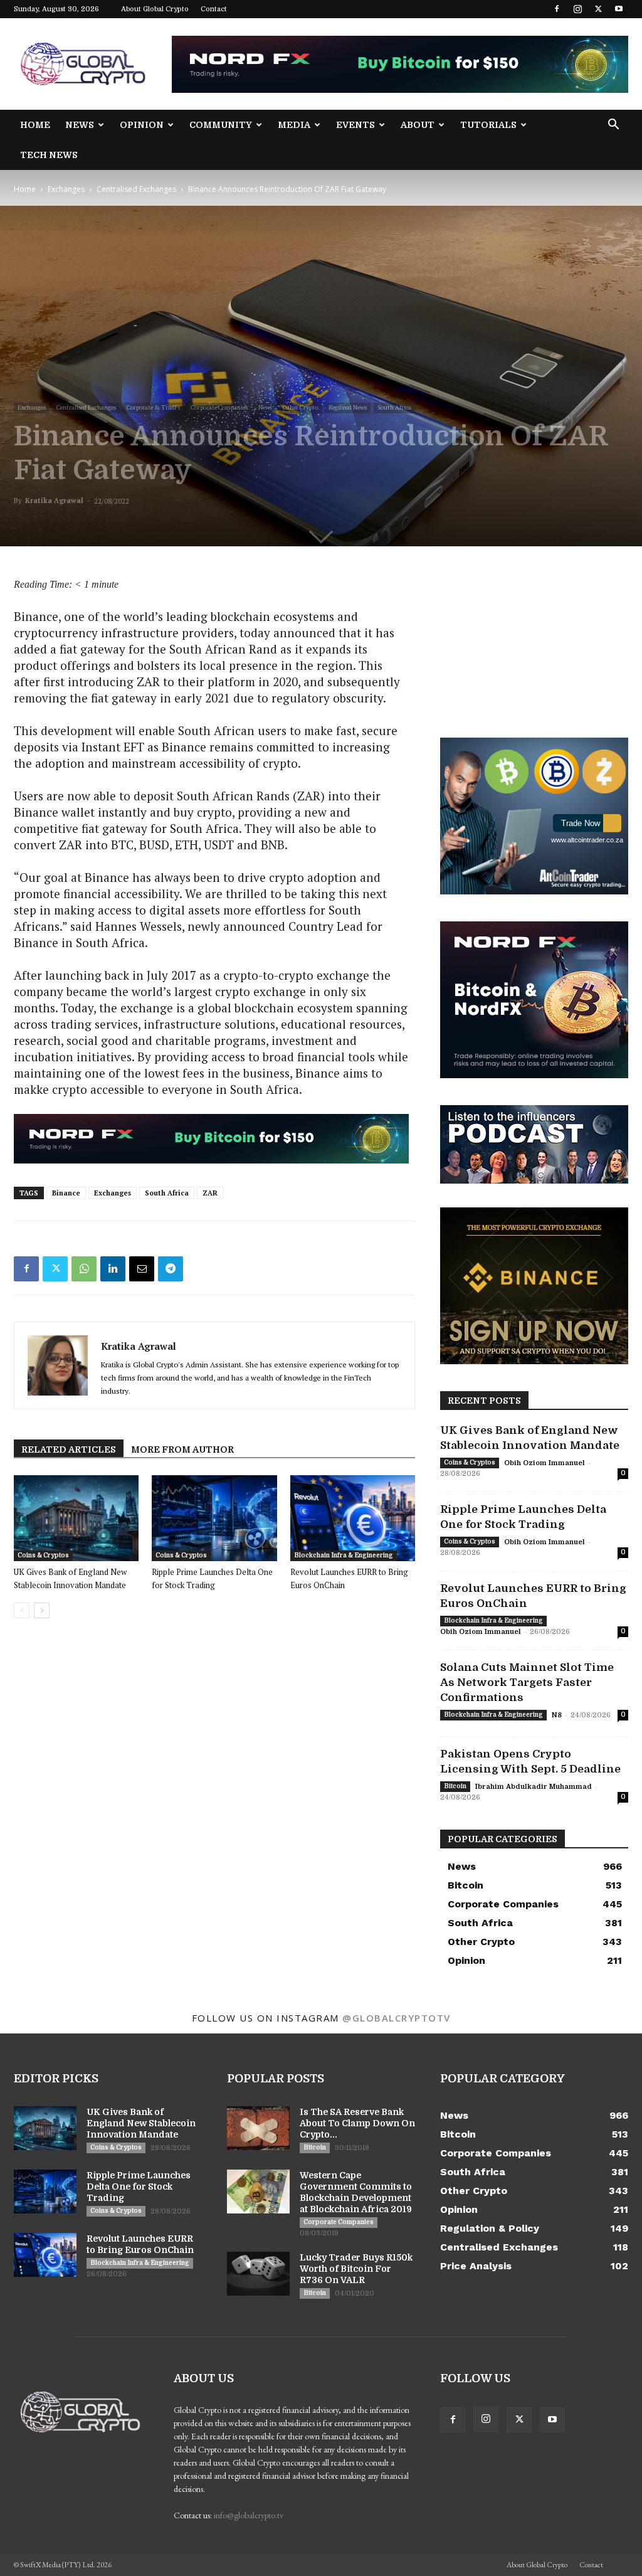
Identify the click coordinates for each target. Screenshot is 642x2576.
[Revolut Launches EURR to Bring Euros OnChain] (353, 1518)
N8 (557, 1715)
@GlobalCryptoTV (397, 2018)
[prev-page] (22, 1610)
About (418, 125)
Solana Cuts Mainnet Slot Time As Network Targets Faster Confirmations (527, 1683)
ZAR (210, 1193)
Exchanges (66, 189)
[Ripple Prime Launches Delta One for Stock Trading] (214, 1518)
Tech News (49, 155)
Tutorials (488, 125)
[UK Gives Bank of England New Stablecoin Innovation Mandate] (76, 1518)
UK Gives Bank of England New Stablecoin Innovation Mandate (141, 2123)
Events (355, 125)
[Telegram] (171, 1269)
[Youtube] (619, 9)
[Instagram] (577, 9)
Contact (214, 9)
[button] (613, 126)
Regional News (348, 407)
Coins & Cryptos (43, 1555)
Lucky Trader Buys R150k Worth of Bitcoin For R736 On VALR (356, 2269)
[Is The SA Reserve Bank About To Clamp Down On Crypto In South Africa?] (258, 2128)
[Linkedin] (113, 1269)
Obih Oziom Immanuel (545, 1463)
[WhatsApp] (84, 1269)
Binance (66, 1193)
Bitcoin (455, 1786)
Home (35, 125)
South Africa (394, 407)
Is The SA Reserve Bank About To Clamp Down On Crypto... (357, 2123)
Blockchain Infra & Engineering (344, 1555)
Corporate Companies (219, 407)
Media (294, 125)
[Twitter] (598, 9)
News (80, 125)
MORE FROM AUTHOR (182, 1450)
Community (221, 125)
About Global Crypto (155, 9)
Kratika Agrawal (54, 501)
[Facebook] (557, 9)
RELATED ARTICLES (69, 1450)
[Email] (142, 1269)
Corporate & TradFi (153, 407)
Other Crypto (300, 407)
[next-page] (42, 1610)
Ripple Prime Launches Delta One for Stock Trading (139, 2186)
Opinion (142, 125)
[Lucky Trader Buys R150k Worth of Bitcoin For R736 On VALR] (258, 2274)
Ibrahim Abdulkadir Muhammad (534, 1787)
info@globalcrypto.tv (249, 2515)
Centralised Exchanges (136, 189)
